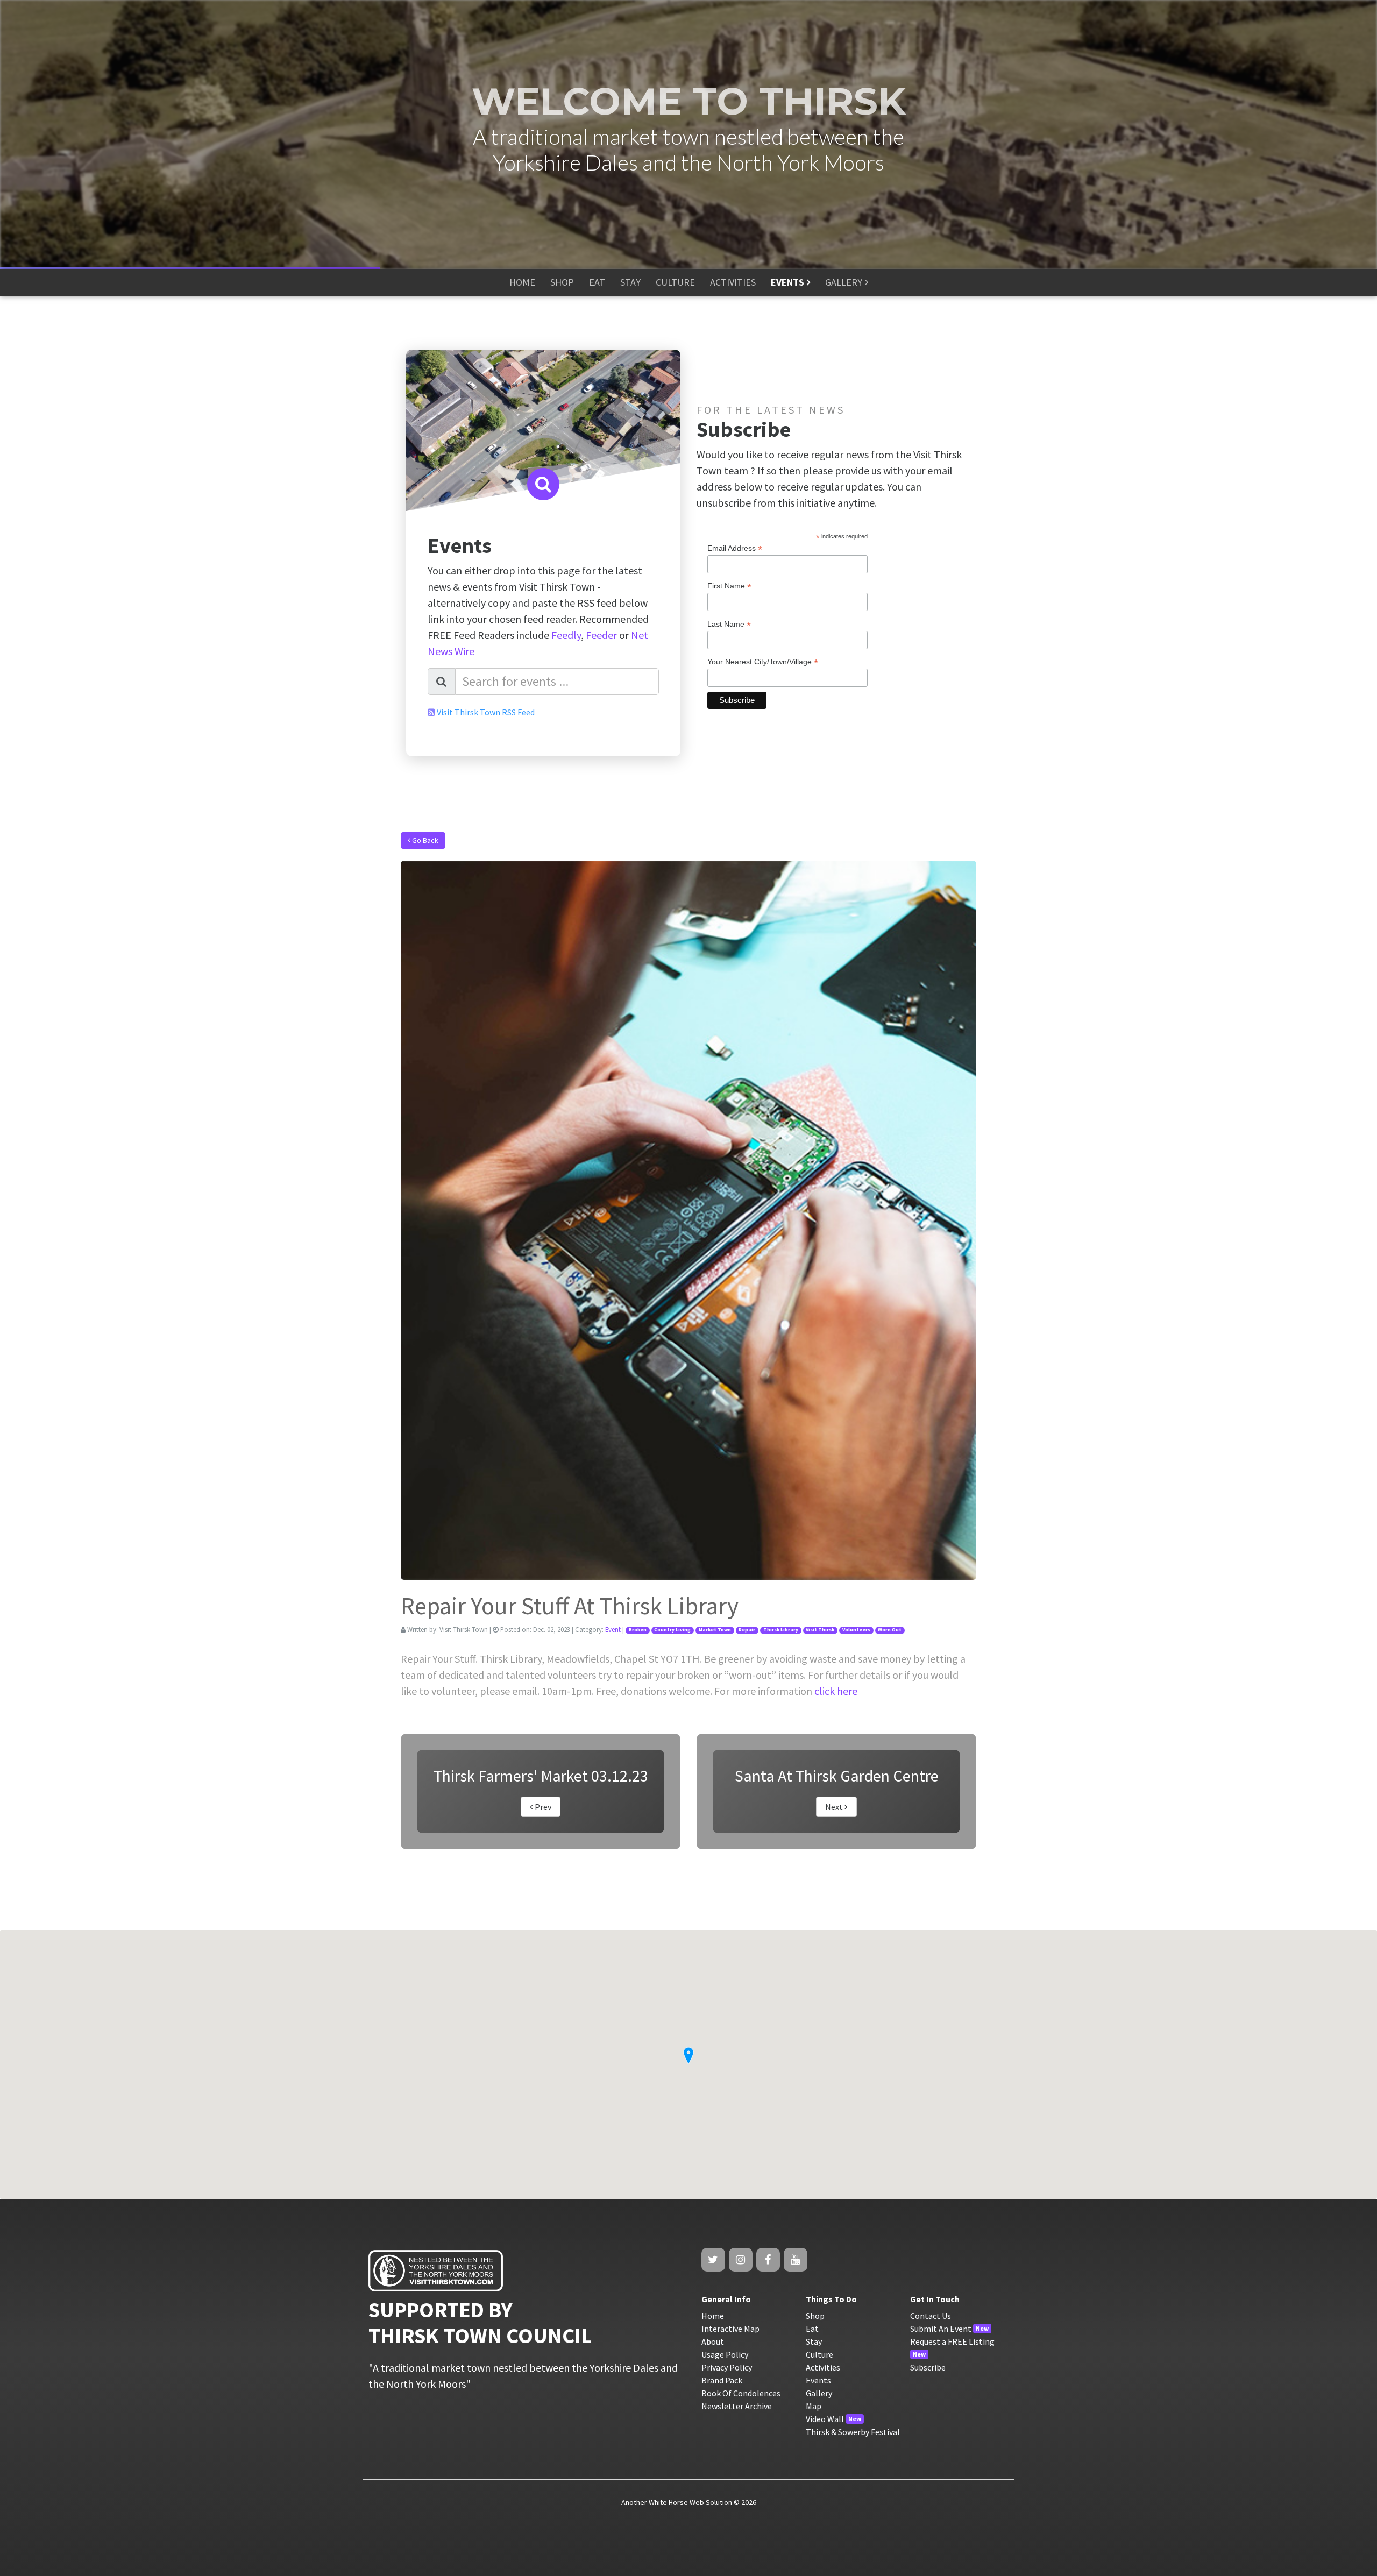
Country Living (672, 1630)
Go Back (424, 840)
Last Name (729, 624)
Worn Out (890, 1630)
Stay (814, 2341)
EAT (597, 282)
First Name (729, 586)
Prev (542, 1807)
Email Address (735, 548)
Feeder (601, 635)
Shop (815, 2316)
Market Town (715, 1630)
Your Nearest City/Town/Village (763, 662)
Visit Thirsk (820, 1630)
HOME (522, 282)
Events (818, 2380)
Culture (819, 2354)
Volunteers (856, 1630)
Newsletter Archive (737, 2406)
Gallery (819, 2393)
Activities (823, 2367)
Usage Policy (725, 2354)
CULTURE (675, 282)
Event (613, 1629)
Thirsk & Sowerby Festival (853, 2432)
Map (814, 2406)
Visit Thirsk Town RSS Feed (486, 712)
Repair (747, 1630)
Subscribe (928, 2367)
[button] (688, 2056)
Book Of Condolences (741, 2393)
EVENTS (787, 282)
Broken (638, 1630)
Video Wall (825, 2419)
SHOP (562, 282)
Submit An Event (941, 2329)
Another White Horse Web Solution (677, 2502)
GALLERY (844, 282)
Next (835, 1807)
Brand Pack (722, 2380)
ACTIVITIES (733, 282)
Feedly (566, 635)
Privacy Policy (727, 2367)
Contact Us (931, 2316)
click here (836, 1691)
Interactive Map (730, 2329)
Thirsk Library (781, 1630)
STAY (630, 282)
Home (713, 2316)
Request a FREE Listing (952, 2341)
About (713, 2341)
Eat (812, 2329)
